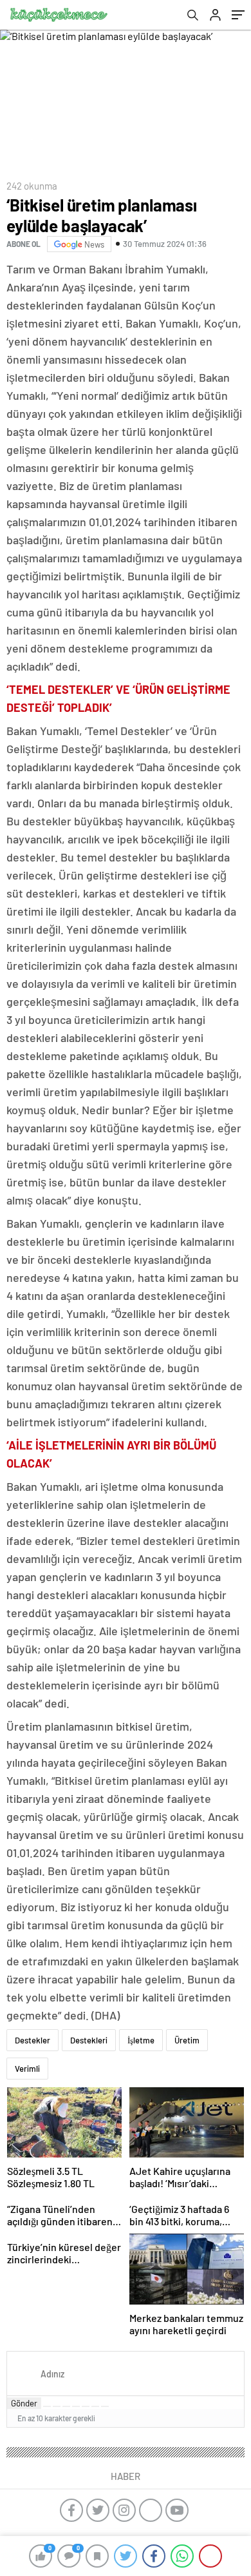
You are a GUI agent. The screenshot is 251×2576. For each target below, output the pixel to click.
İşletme (141, 2040)
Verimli (27, 2069)
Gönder (24, 2403)
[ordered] (76, 2406)
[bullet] (86, 2406)
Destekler (33, 2040)
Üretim (187, 2040)
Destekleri (89, 2040)
